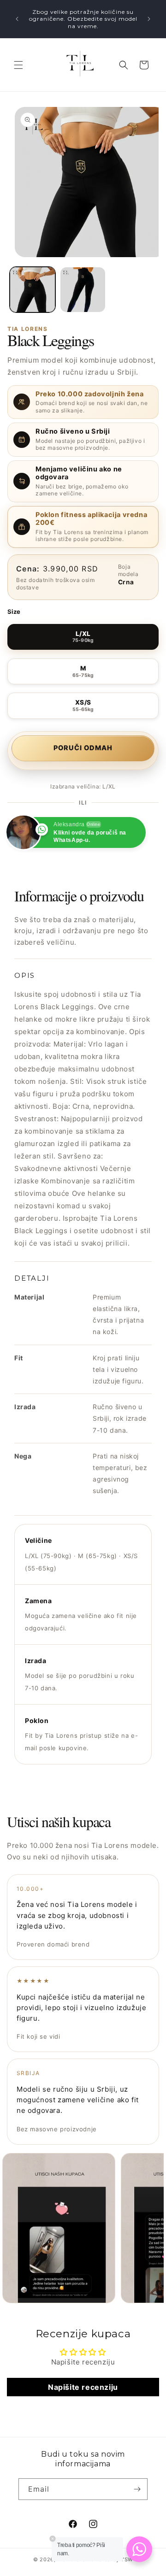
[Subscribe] (137, 2489)
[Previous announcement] (17, 19)
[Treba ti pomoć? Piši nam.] (139, 2549)
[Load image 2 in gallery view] (83, 290)
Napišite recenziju (83, 2387)
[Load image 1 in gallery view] (33, 290)
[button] (18, 65)
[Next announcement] (149, 19)
